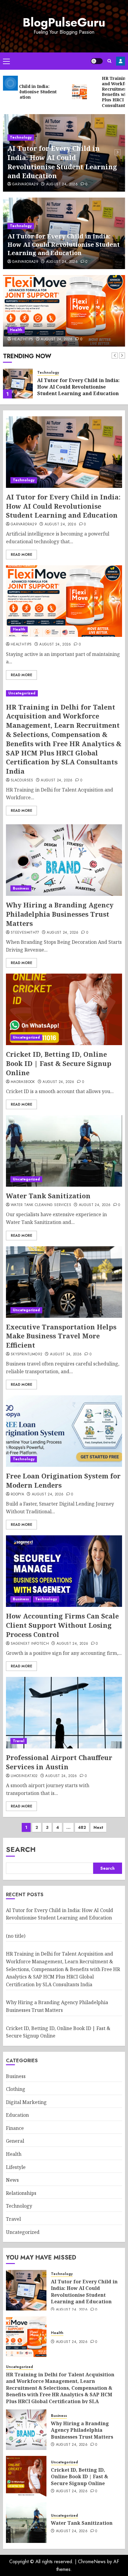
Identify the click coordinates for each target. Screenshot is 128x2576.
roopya (17, 1495)
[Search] (109, 61)
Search (21, 1849)
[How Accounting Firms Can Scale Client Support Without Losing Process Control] (64, 1571)
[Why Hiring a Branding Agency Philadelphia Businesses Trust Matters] (64, 860)
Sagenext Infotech (30, 1644)
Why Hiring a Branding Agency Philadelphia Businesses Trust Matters (60, 914)
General (15, 2141)
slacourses (22, 780)
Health (16, 330)
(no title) (16, 1936)
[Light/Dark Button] (97, 61)
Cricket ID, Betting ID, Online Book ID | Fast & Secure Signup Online (59, 1063)
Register (121, 61)
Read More (21, 555)
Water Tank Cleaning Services (41, 1205)
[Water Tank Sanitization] (64, 1151)
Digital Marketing (26, 2102)
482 (82, 1827)
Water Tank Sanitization (48, 1196)
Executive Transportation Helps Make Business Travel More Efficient (61, 1336)
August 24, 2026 (62, 184)
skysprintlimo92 (26, 1354)
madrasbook (23, 1082)
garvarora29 (25, 184)
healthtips (23, 339)
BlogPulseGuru (64, 22)
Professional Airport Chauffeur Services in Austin (59, 1762)
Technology (21, 137)
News (12, 2180)
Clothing (16, 2089)
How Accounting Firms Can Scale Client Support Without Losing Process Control (62, 1625)
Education (17, 2115)
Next (98, 1827)
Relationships (21, 2193)
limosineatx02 (24, 1776)
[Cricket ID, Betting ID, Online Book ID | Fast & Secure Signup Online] (64, 1009)
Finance (15, 2128)
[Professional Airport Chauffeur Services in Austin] (64, 1713)
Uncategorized (22, 693)
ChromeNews (92, 2562)
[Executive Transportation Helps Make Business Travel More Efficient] (64, 1282)
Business (21, 888)
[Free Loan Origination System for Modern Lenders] (64, 1431)
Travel (19, 1741)
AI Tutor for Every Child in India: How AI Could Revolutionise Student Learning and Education (62, 162)
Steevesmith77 (25, 933)
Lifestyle (16, 2167)
